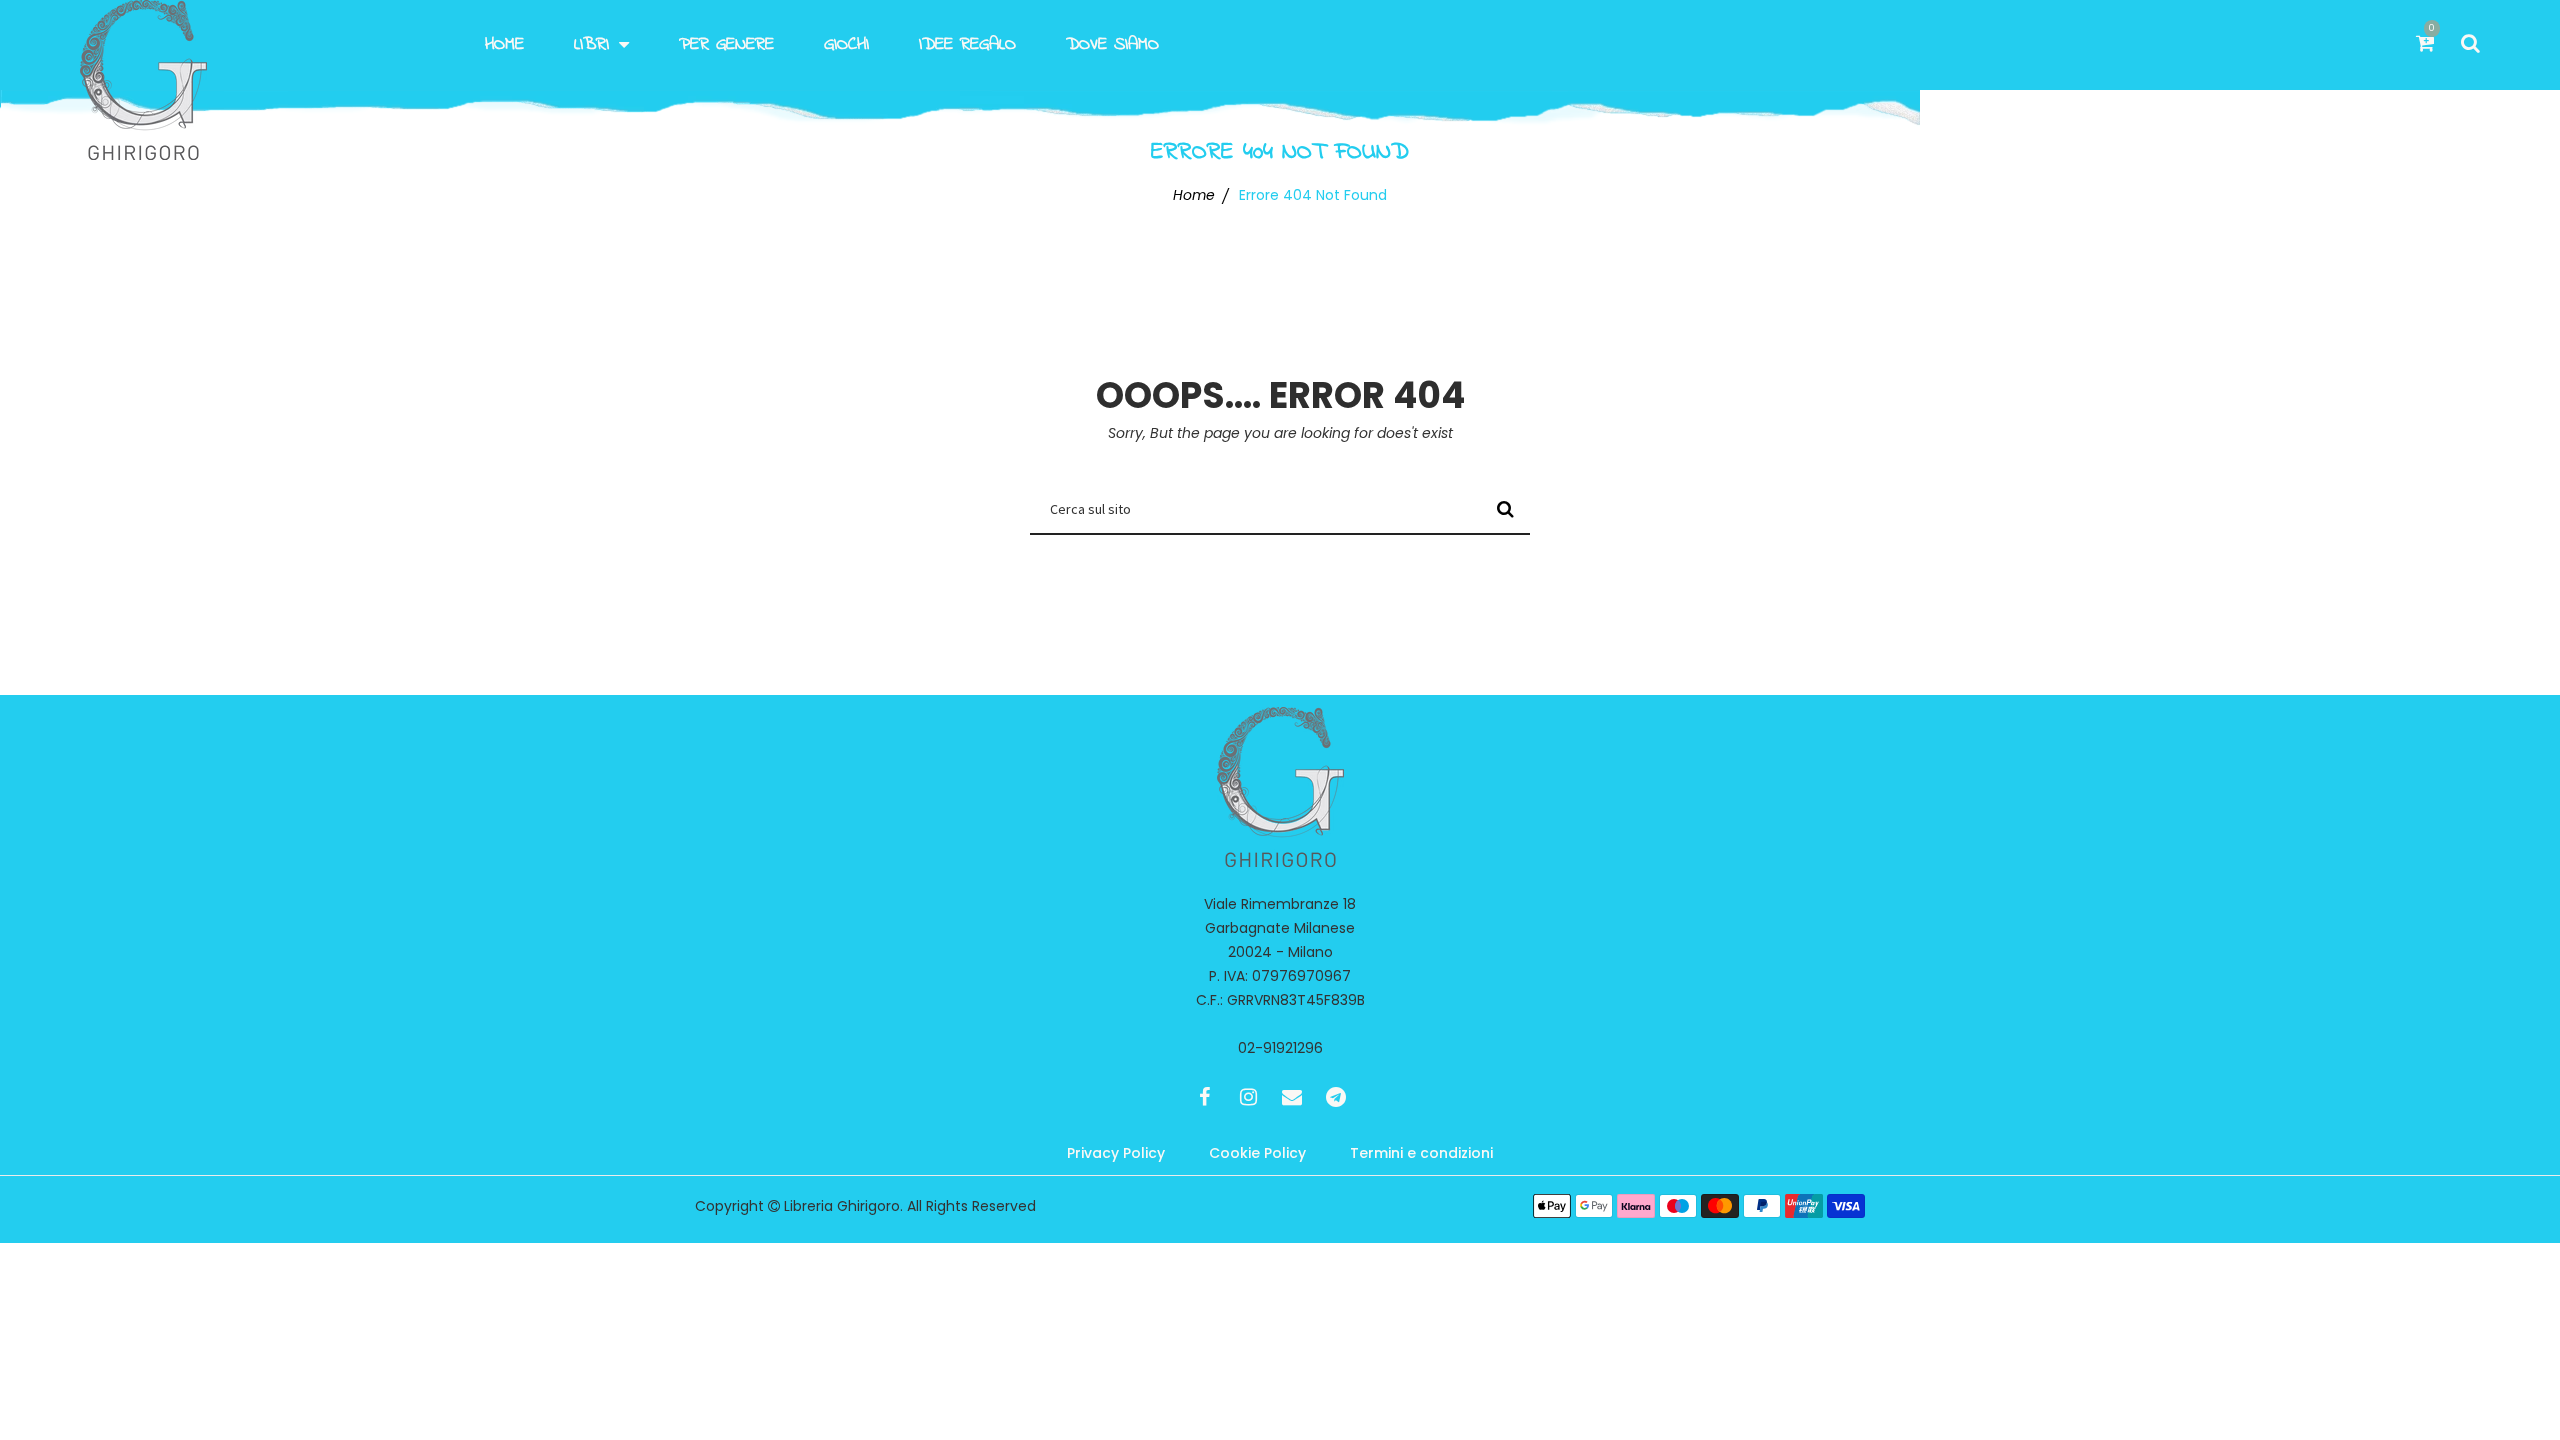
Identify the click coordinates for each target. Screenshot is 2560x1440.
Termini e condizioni (1421, 1153)
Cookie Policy (1257, 1153)
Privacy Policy (1116, 1153)
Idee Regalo (967, 45)
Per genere (726, 45)
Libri (591, 45)
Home (504, 45)
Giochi (846, 45)
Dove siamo (1112, 45)
